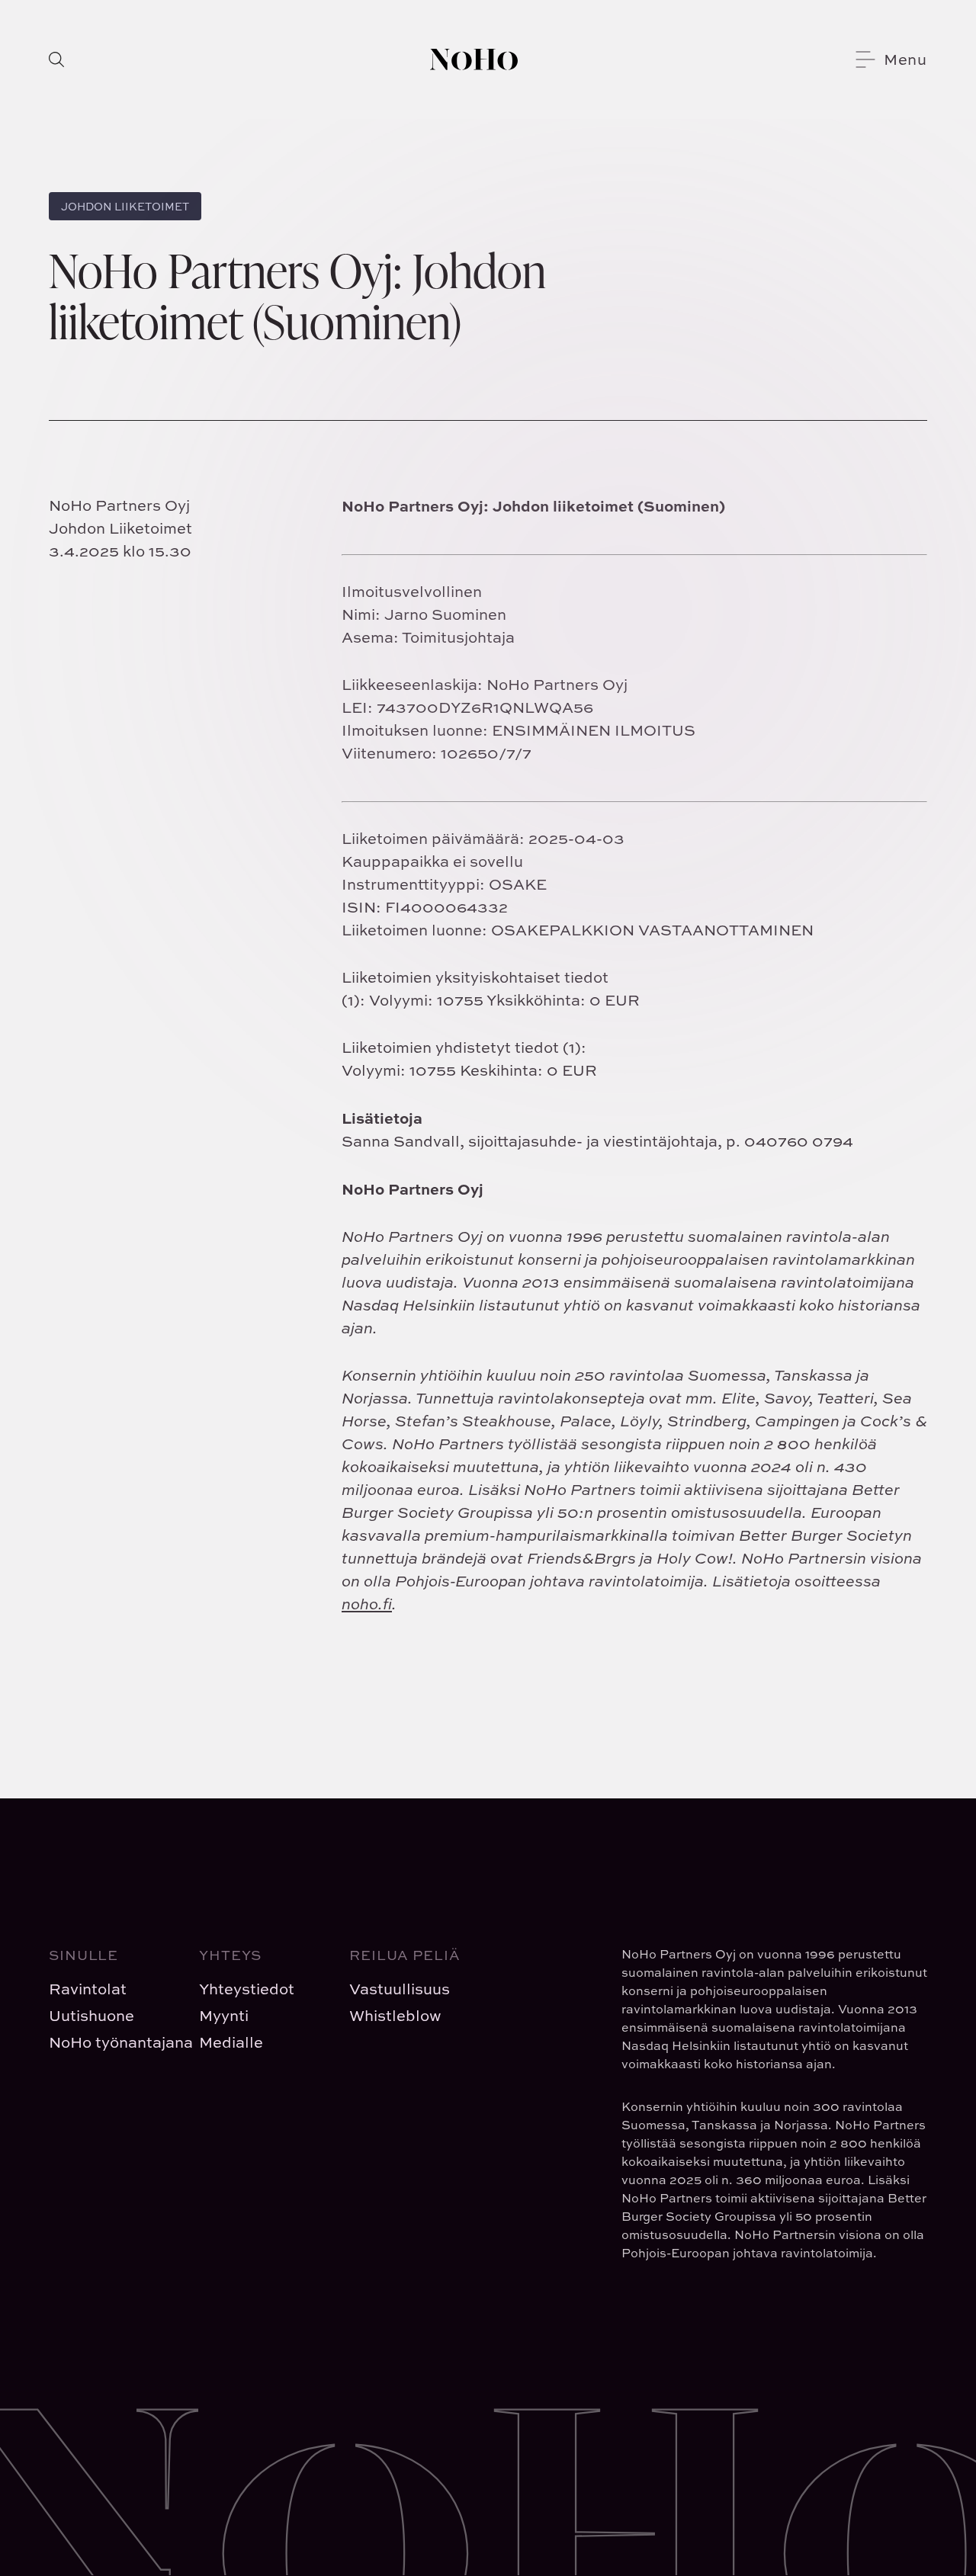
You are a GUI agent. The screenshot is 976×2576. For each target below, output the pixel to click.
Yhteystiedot (247, 1989)
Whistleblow (395, 2015)
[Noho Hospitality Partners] (474, 59)
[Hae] (56, 59)
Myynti (224, 2015)
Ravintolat (88, 1989)
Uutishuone (91, 2015)
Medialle (231, 2042)
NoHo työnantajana (112, 2042)
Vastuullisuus (400, 1989)
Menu (905, 59)
